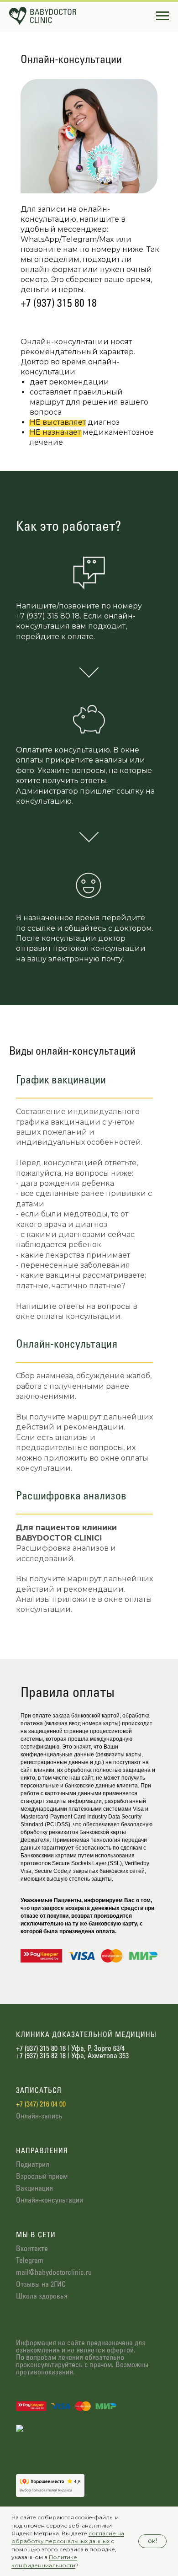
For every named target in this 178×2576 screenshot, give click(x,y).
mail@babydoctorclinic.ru (54, 2273)
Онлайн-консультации (50, 2200)
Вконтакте (32, 2249)
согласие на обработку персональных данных (68, 2537)
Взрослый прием (42, 2177)
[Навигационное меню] (162, 16)
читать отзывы (39, 2446)
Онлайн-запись (39, 2116)
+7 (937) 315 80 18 (59, 304)
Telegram (30, 2261)
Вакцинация (34, 2189)
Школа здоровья (42, 2296)
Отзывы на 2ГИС (41, 2285)
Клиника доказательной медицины (86, 2035)
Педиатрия (33, 2165)
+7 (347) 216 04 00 (41, 2104)
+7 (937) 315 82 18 (41, 2056)
